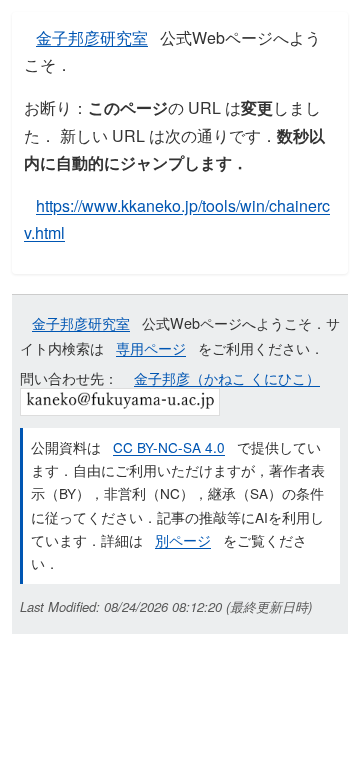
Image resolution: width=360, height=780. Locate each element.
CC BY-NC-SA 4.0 (169, 447)
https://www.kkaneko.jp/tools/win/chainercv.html (177, 219)
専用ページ (151, 347)
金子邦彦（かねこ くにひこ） (227, 377)
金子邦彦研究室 (92, 37)
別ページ (183, 540)
